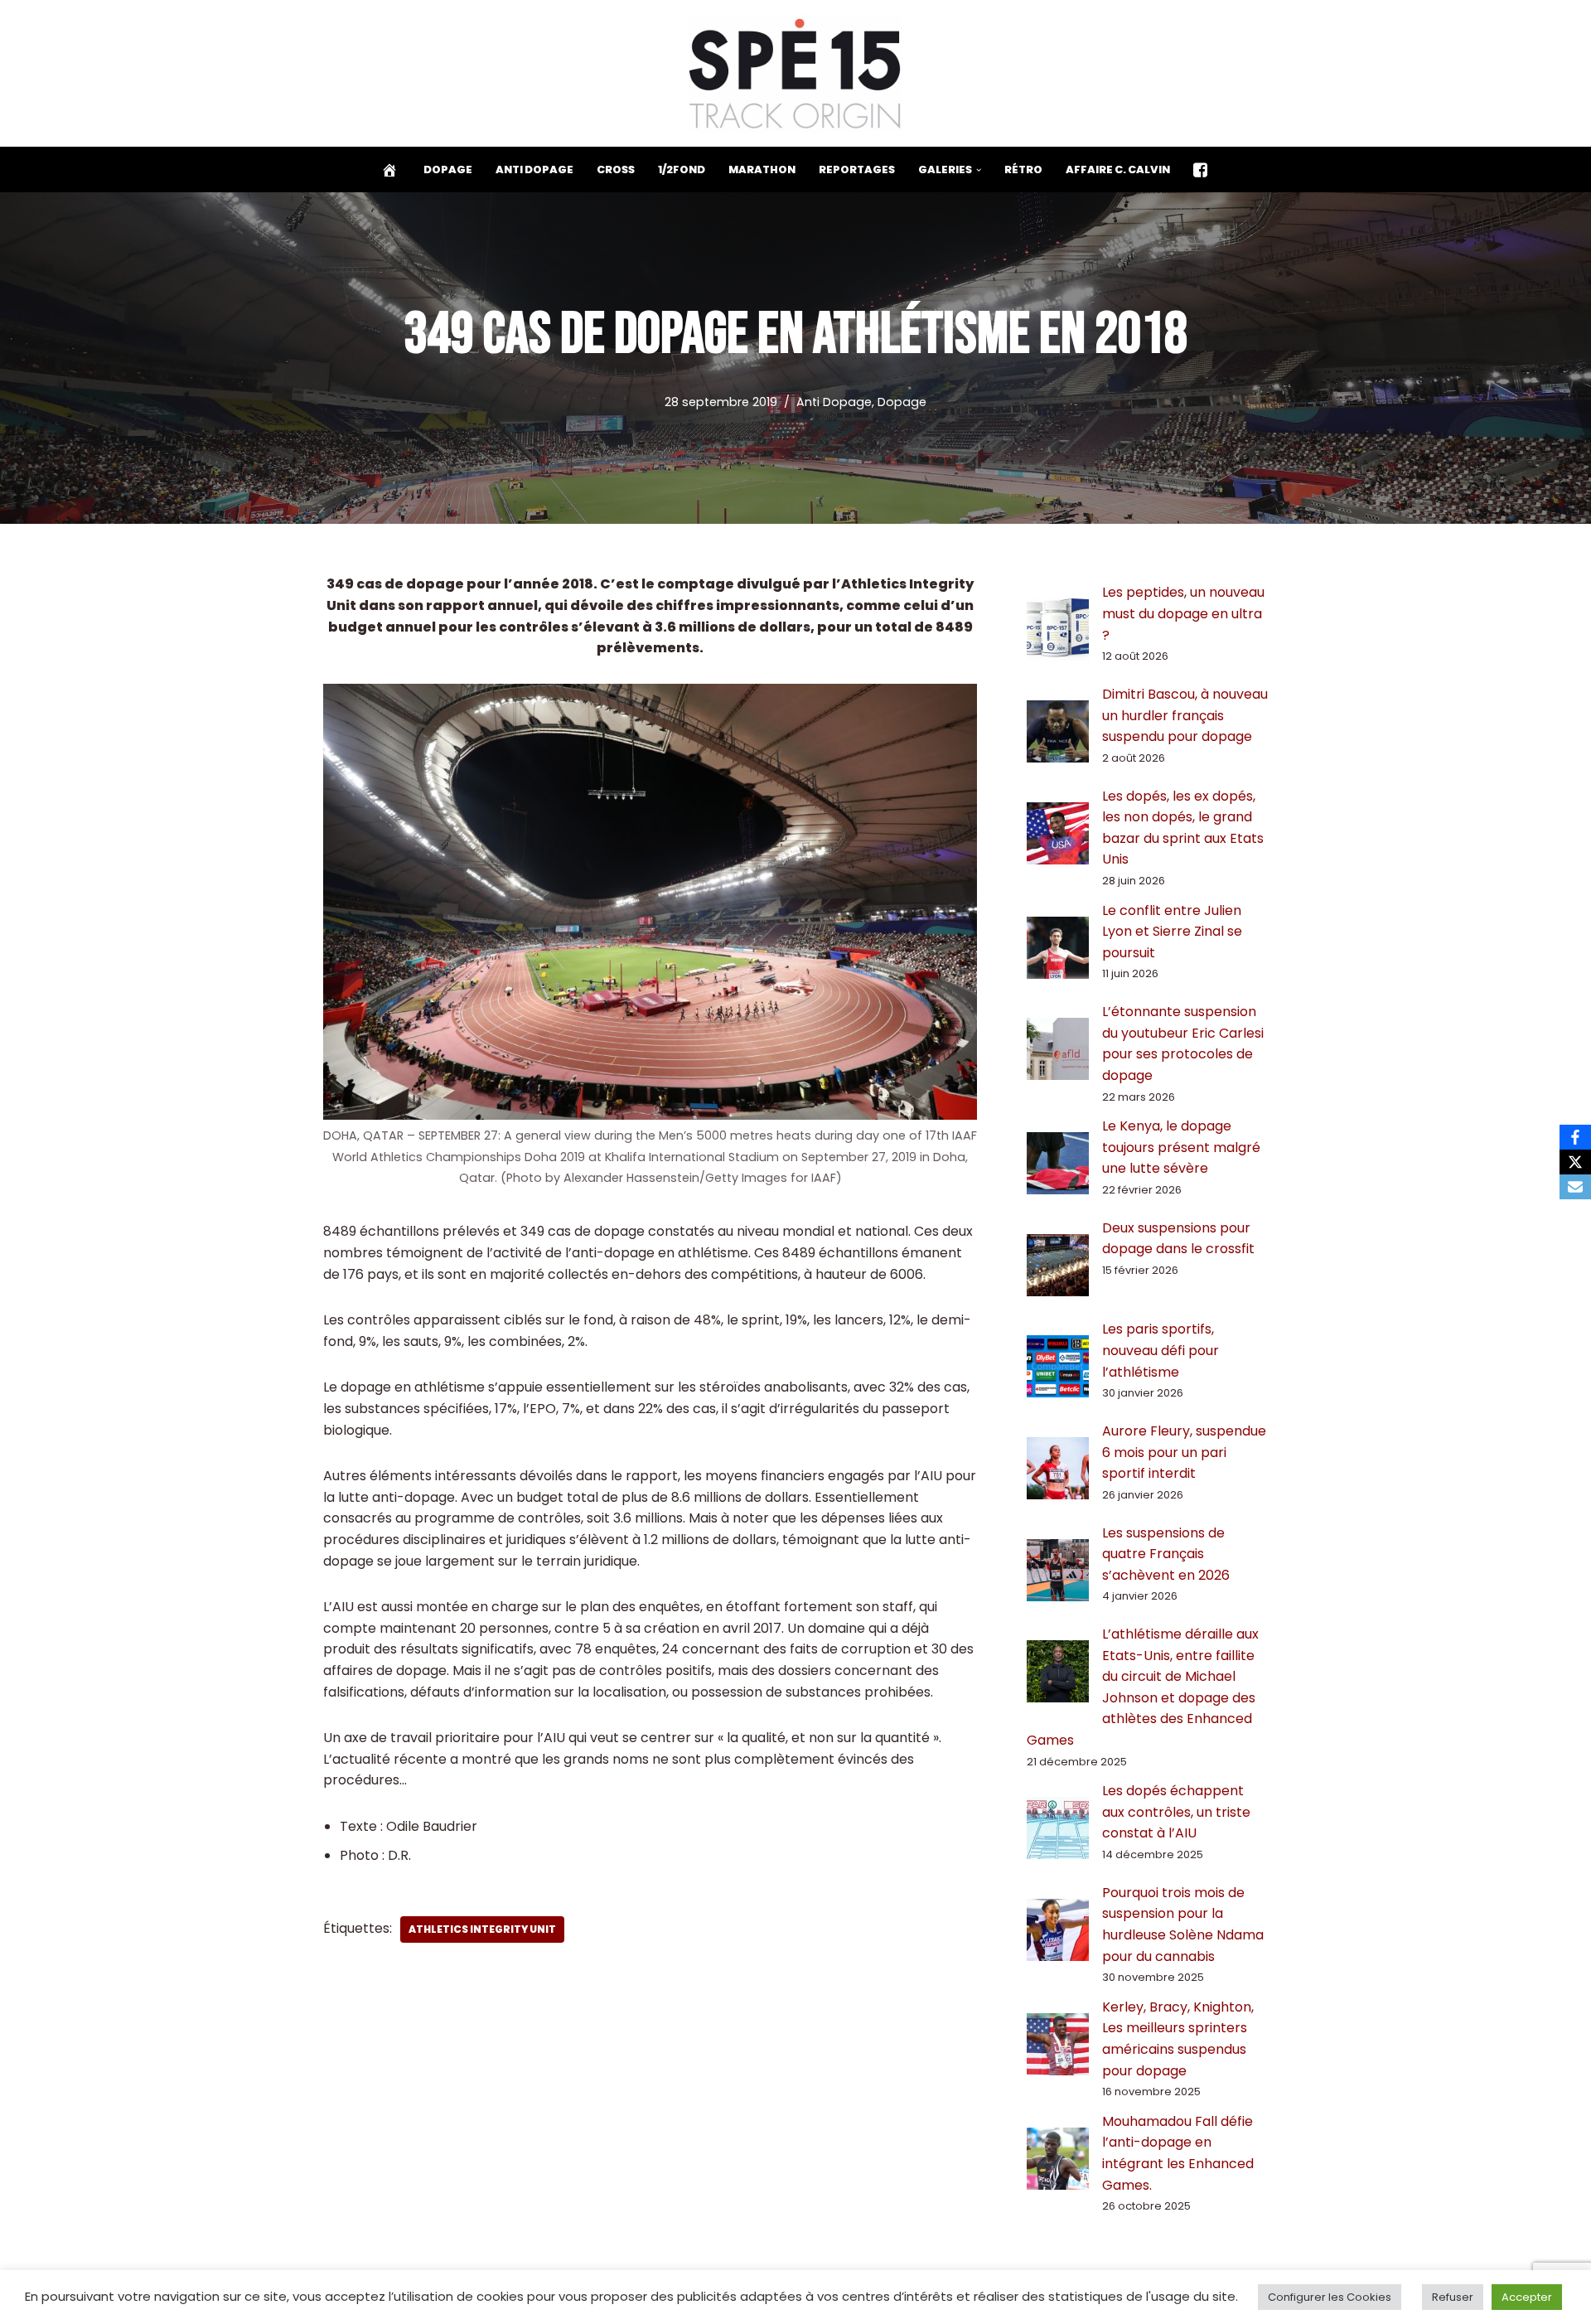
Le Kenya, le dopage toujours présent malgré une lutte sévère (1181, 1147)
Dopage (448, 169)
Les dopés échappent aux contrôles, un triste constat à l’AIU (1176, 1812)
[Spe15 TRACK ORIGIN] (796, 73)
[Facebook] (1575, 1137)
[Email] (1575, 1187)
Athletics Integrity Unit (482, 1929)
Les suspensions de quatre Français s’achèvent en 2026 (1166, 1554)
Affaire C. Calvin (1118, 169)
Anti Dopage (534, 169)
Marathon (762, 169)
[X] (1575, 1162)
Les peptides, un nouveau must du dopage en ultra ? (1183, 613)
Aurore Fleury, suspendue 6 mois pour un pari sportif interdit (1184, 1452)
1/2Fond (682, 169)
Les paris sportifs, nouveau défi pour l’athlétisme (1161, 1350)
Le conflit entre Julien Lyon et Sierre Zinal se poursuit (1172, 932)
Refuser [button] (1453, 2297)
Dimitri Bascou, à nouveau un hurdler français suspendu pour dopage (1185, 715)
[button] (979, 170)
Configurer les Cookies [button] (1330, 2297)
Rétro (1023, 169)
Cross (616, 169)
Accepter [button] (1527, 2297)
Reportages (857, 169)
